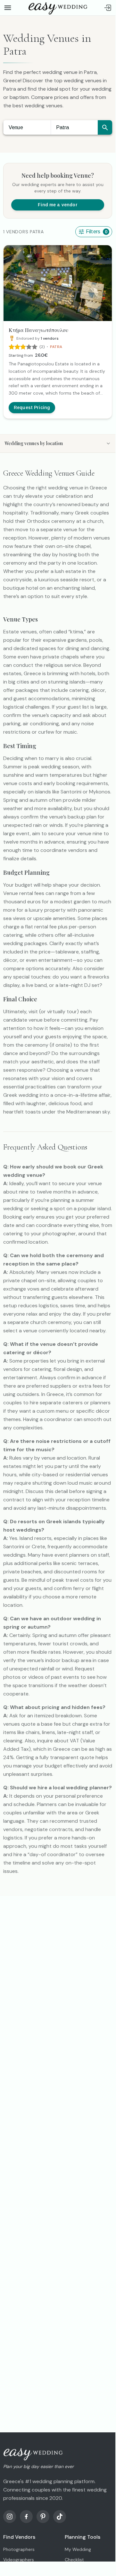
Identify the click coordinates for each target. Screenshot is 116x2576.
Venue (16, 127)
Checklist (74, 2560)
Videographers (19, 2560)
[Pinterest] (43, 2517)
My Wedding (78, 2549)
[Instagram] (10, 2517)
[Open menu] (8, 8)
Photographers (19, 2549)
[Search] (105, 127)
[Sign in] (108, 8)
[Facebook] (26, 2517)
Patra (63, 127)
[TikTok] (60, 2517)
